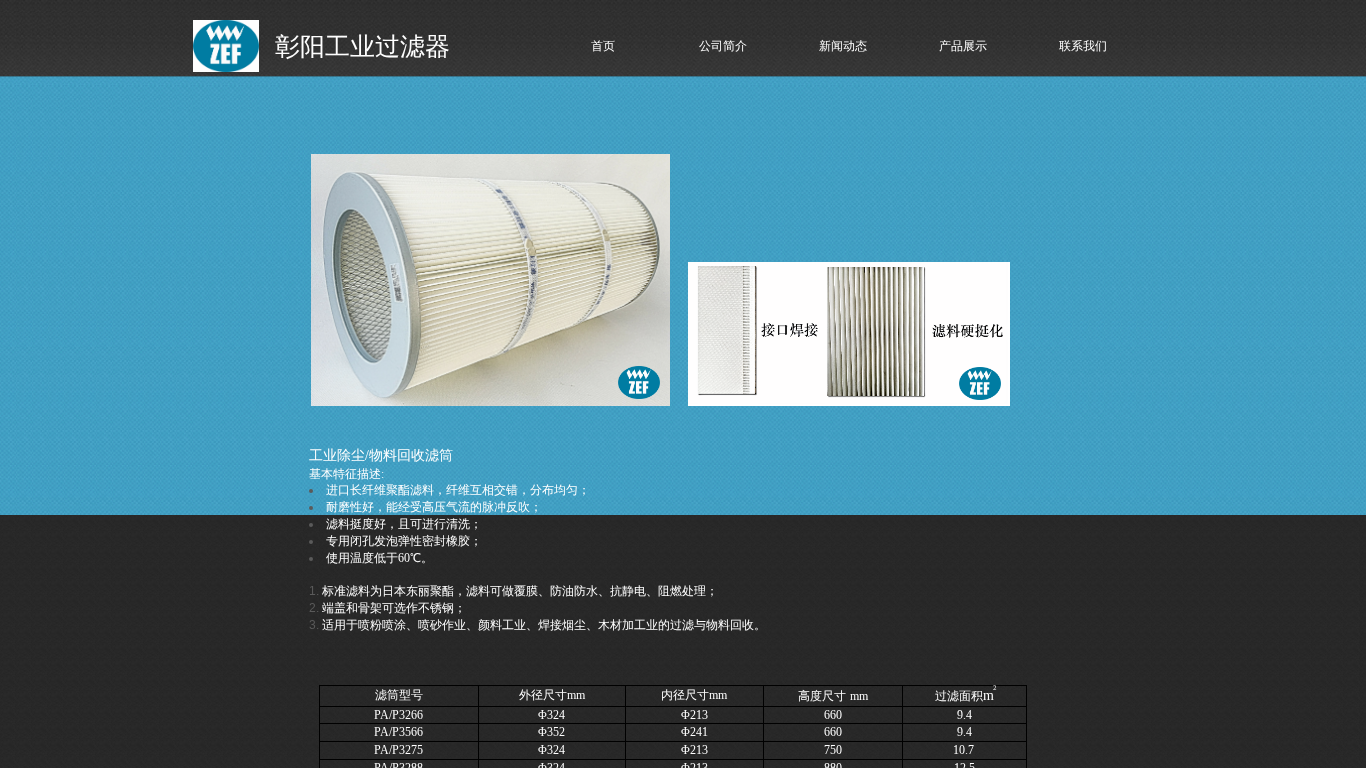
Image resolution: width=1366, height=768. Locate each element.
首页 (603, 46)
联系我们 (1083, 46)
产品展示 (963, 46)
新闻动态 (843, 46)
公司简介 (723, 46)
